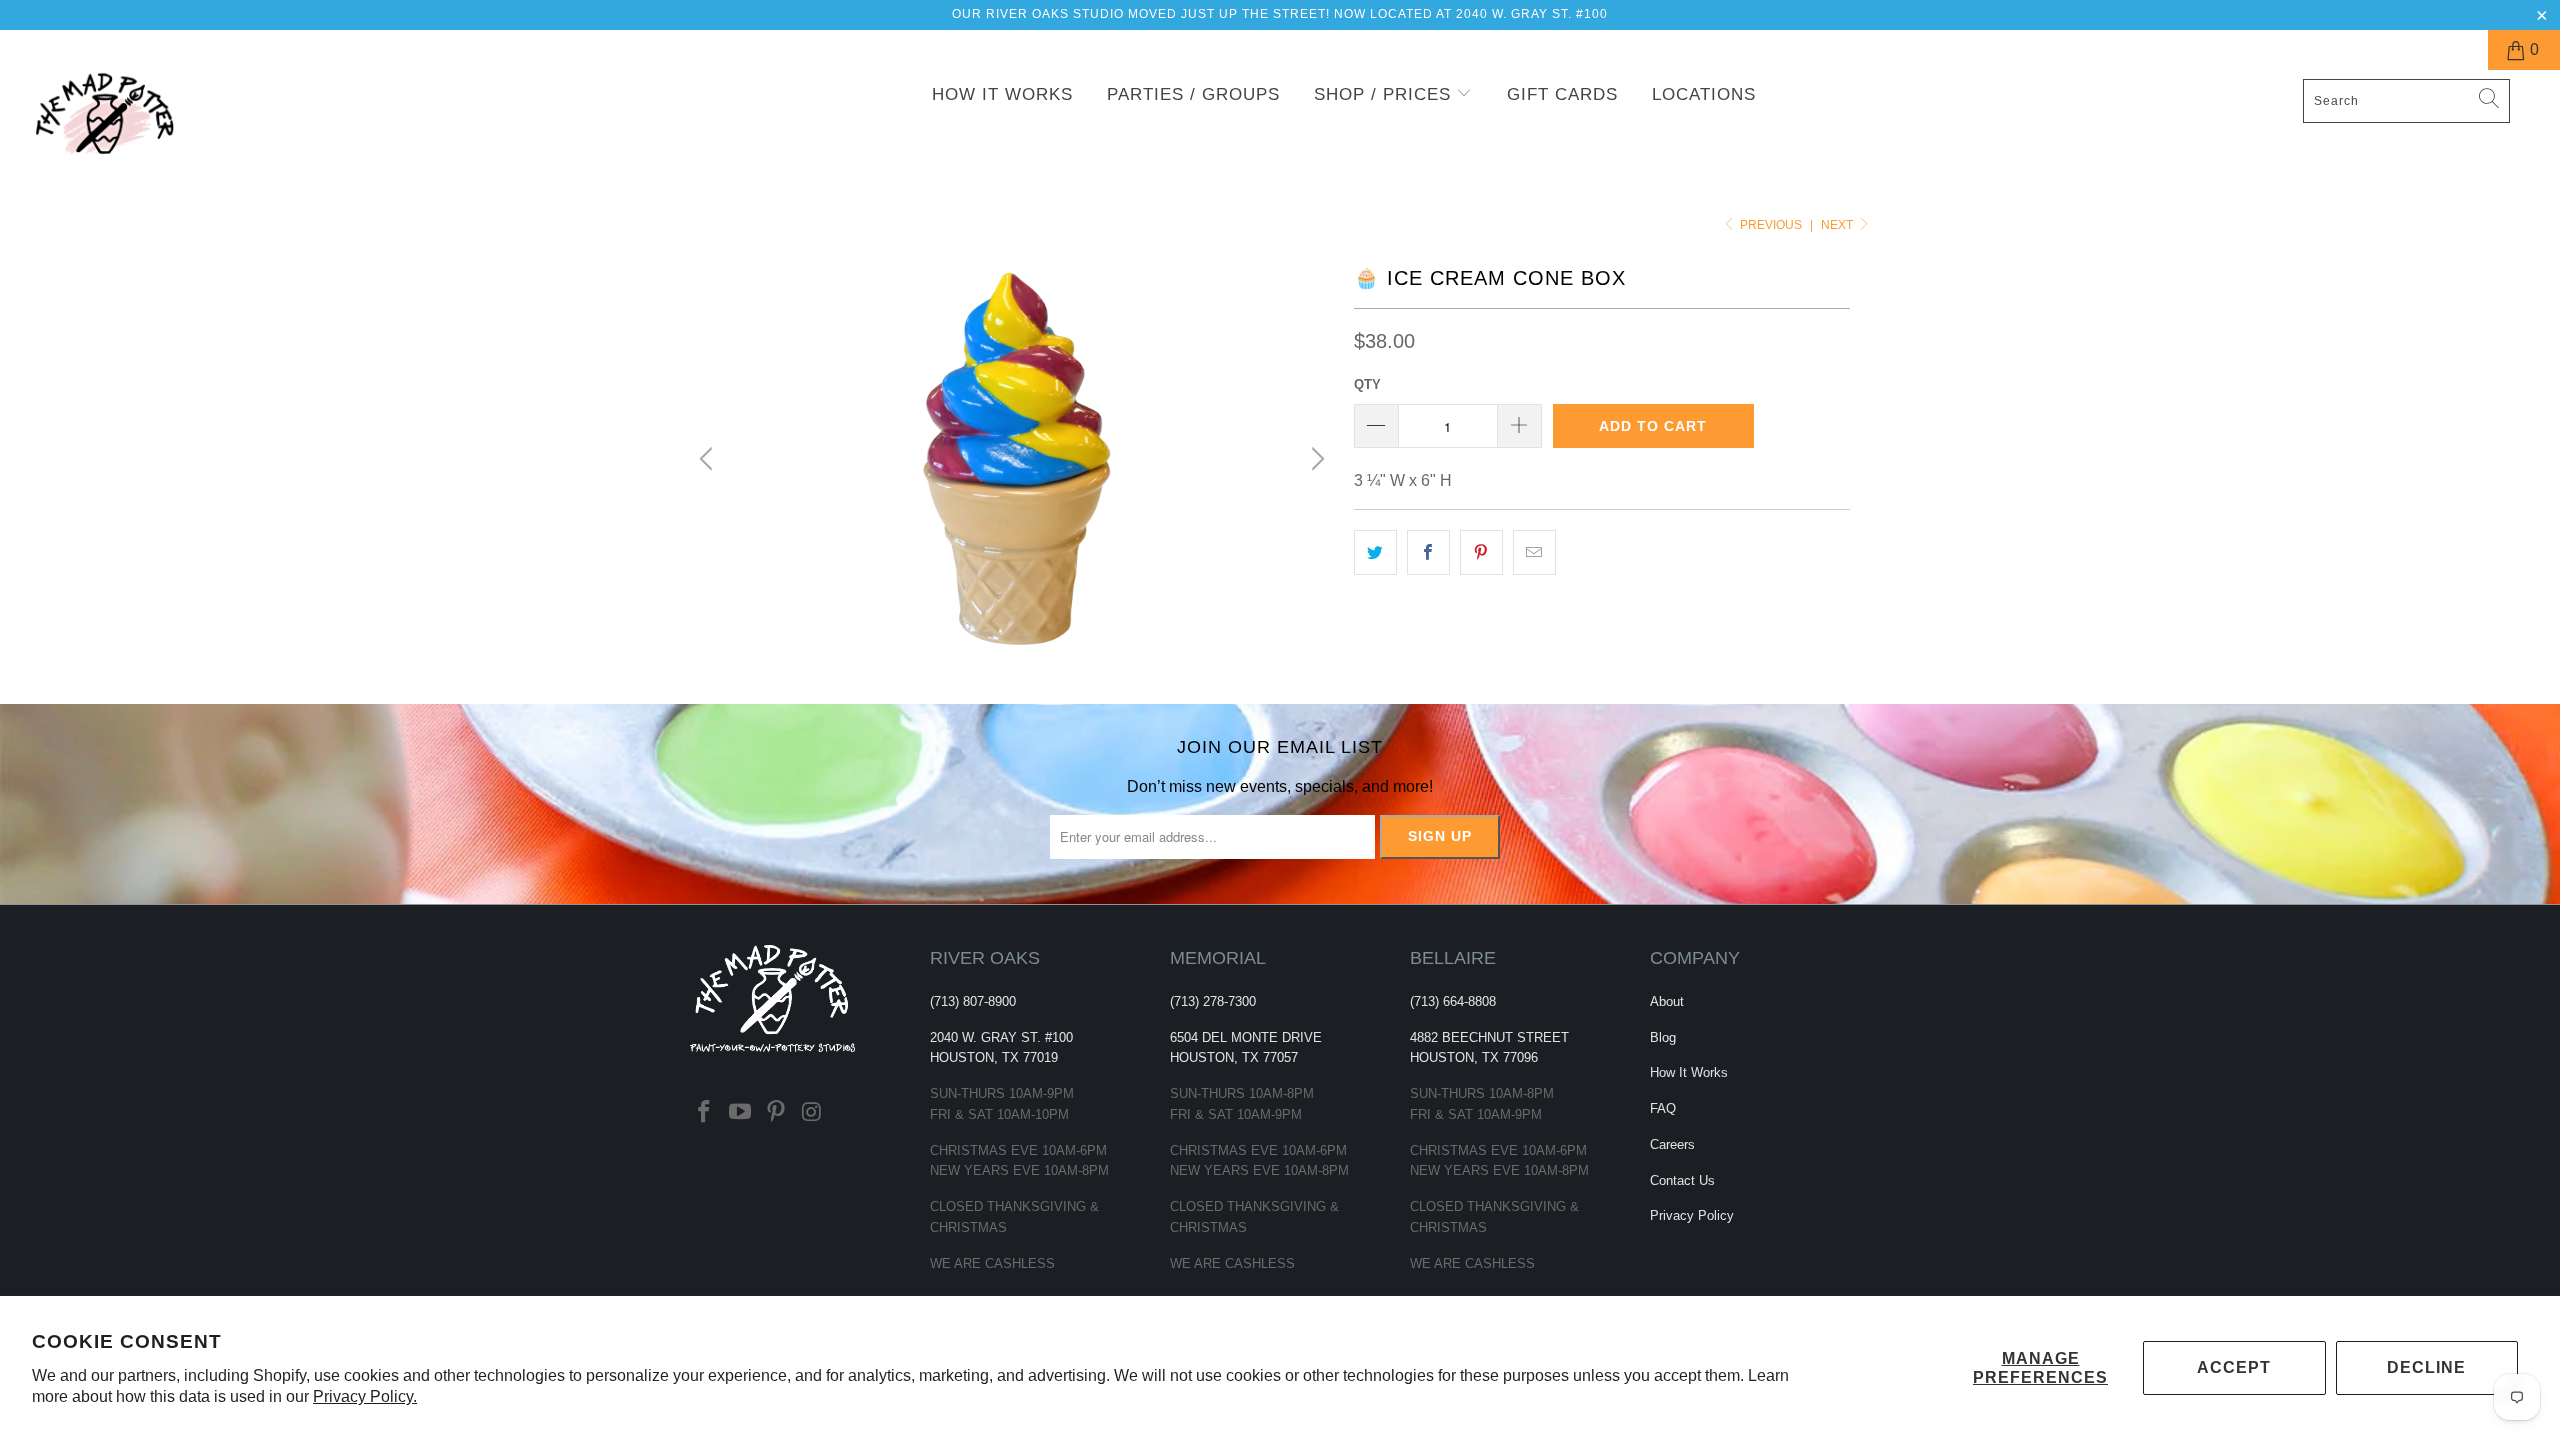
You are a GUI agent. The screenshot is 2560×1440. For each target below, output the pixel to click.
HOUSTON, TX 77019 (994, 1057)
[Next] (1315, 459)
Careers (1672, 1144)
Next (1838, 225)
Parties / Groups (1193, 94)
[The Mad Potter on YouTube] (741, 1113)
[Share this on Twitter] (1375, 553)
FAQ (1663, 1108)
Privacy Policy (1692, 1215)
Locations (1704, 94)
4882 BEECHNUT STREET (1489, 1037)
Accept (2234, 1367)
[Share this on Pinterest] (1481, 553)
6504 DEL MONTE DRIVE (1246, 1037)
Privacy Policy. (365, 1396)
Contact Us (1682, 1180)
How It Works (1002, 94)
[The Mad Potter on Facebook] (705, 1113)
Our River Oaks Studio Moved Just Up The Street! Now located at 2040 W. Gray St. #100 (1280, 14)
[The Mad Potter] (215, 126)
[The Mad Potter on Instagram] (812, 1113)
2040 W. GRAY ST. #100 (1001, 1037)
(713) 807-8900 (973, 1001)
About (1667, 1001)
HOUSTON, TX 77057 (1234, 1057)
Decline (2426, 1367)
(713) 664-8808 (1453, 1001)
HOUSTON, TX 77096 (1474, 1057)
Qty (1367, 384)
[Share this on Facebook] (1428, 553)
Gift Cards (1562, 94)
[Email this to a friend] (1534, 553)
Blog (1663, 1037)
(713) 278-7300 (1213, 1001)
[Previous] (709, 459)
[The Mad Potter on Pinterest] (776, 1113)
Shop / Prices (1385, 94)
